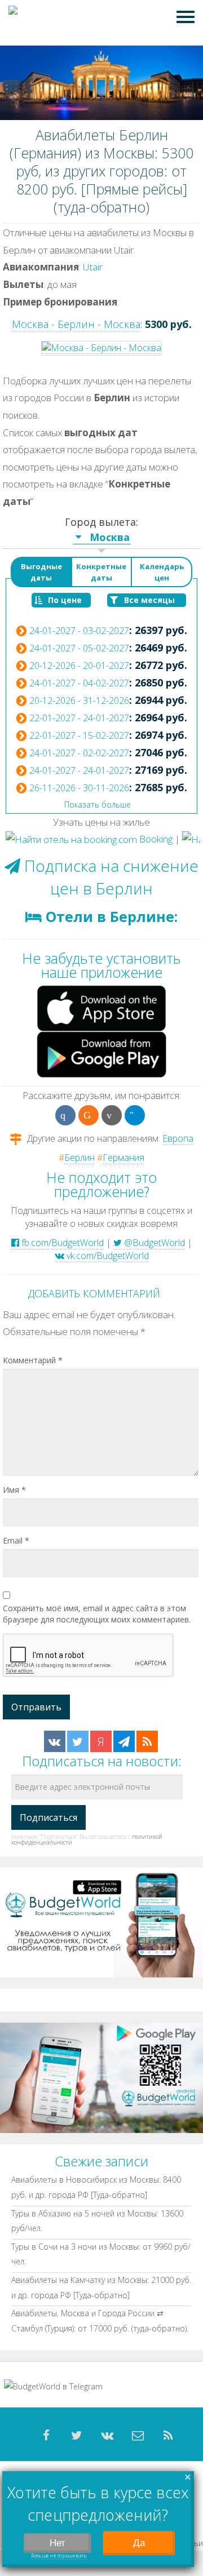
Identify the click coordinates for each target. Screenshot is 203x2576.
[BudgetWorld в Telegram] (124, 1741)
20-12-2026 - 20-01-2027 (79, 666)
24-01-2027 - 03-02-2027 (79, 631)
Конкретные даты (101, 572)
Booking (155, 839)
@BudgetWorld (153, 1243)
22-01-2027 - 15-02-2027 (79, 735)
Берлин (80, 1158)
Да (139, 2543)
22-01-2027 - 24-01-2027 (79, 718)
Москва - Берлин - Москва (76, 324)
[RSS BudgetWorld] (147, 1741)
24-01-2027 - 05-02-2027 (79, 648)
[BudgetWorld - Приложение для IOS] (101, 1921)
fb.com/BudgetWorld (61, 1243)
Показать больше (98, 804)
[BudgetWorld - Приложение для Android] (101, 2077)
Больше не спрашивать (59, 2556)
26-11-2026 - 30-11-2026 (79, 788)
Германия (123, 1158)
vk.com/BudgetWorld (107, 1256)
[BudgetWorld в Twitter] (78, 1741)
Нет (58, 2543)
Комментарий (33, 1360)
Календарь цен (162, 572)
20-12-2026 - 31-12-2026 (79, 700)
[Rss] (168, 2436)
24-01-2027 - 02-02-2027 (79, 753)
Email (16, 1540)
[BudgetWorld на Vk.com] (55, 1741)
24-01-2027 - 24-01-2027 (79, 770)
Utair (93, 267)
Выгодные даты (41, 572)
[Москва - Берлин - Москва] (101, 347)
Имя (14, 1490)
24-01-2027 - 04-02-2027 (79, 683)
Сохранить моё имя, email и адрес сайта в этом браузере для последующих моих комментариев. (97, 1614)
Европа (178, 1138)
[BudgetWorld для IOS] (101, 1007)
